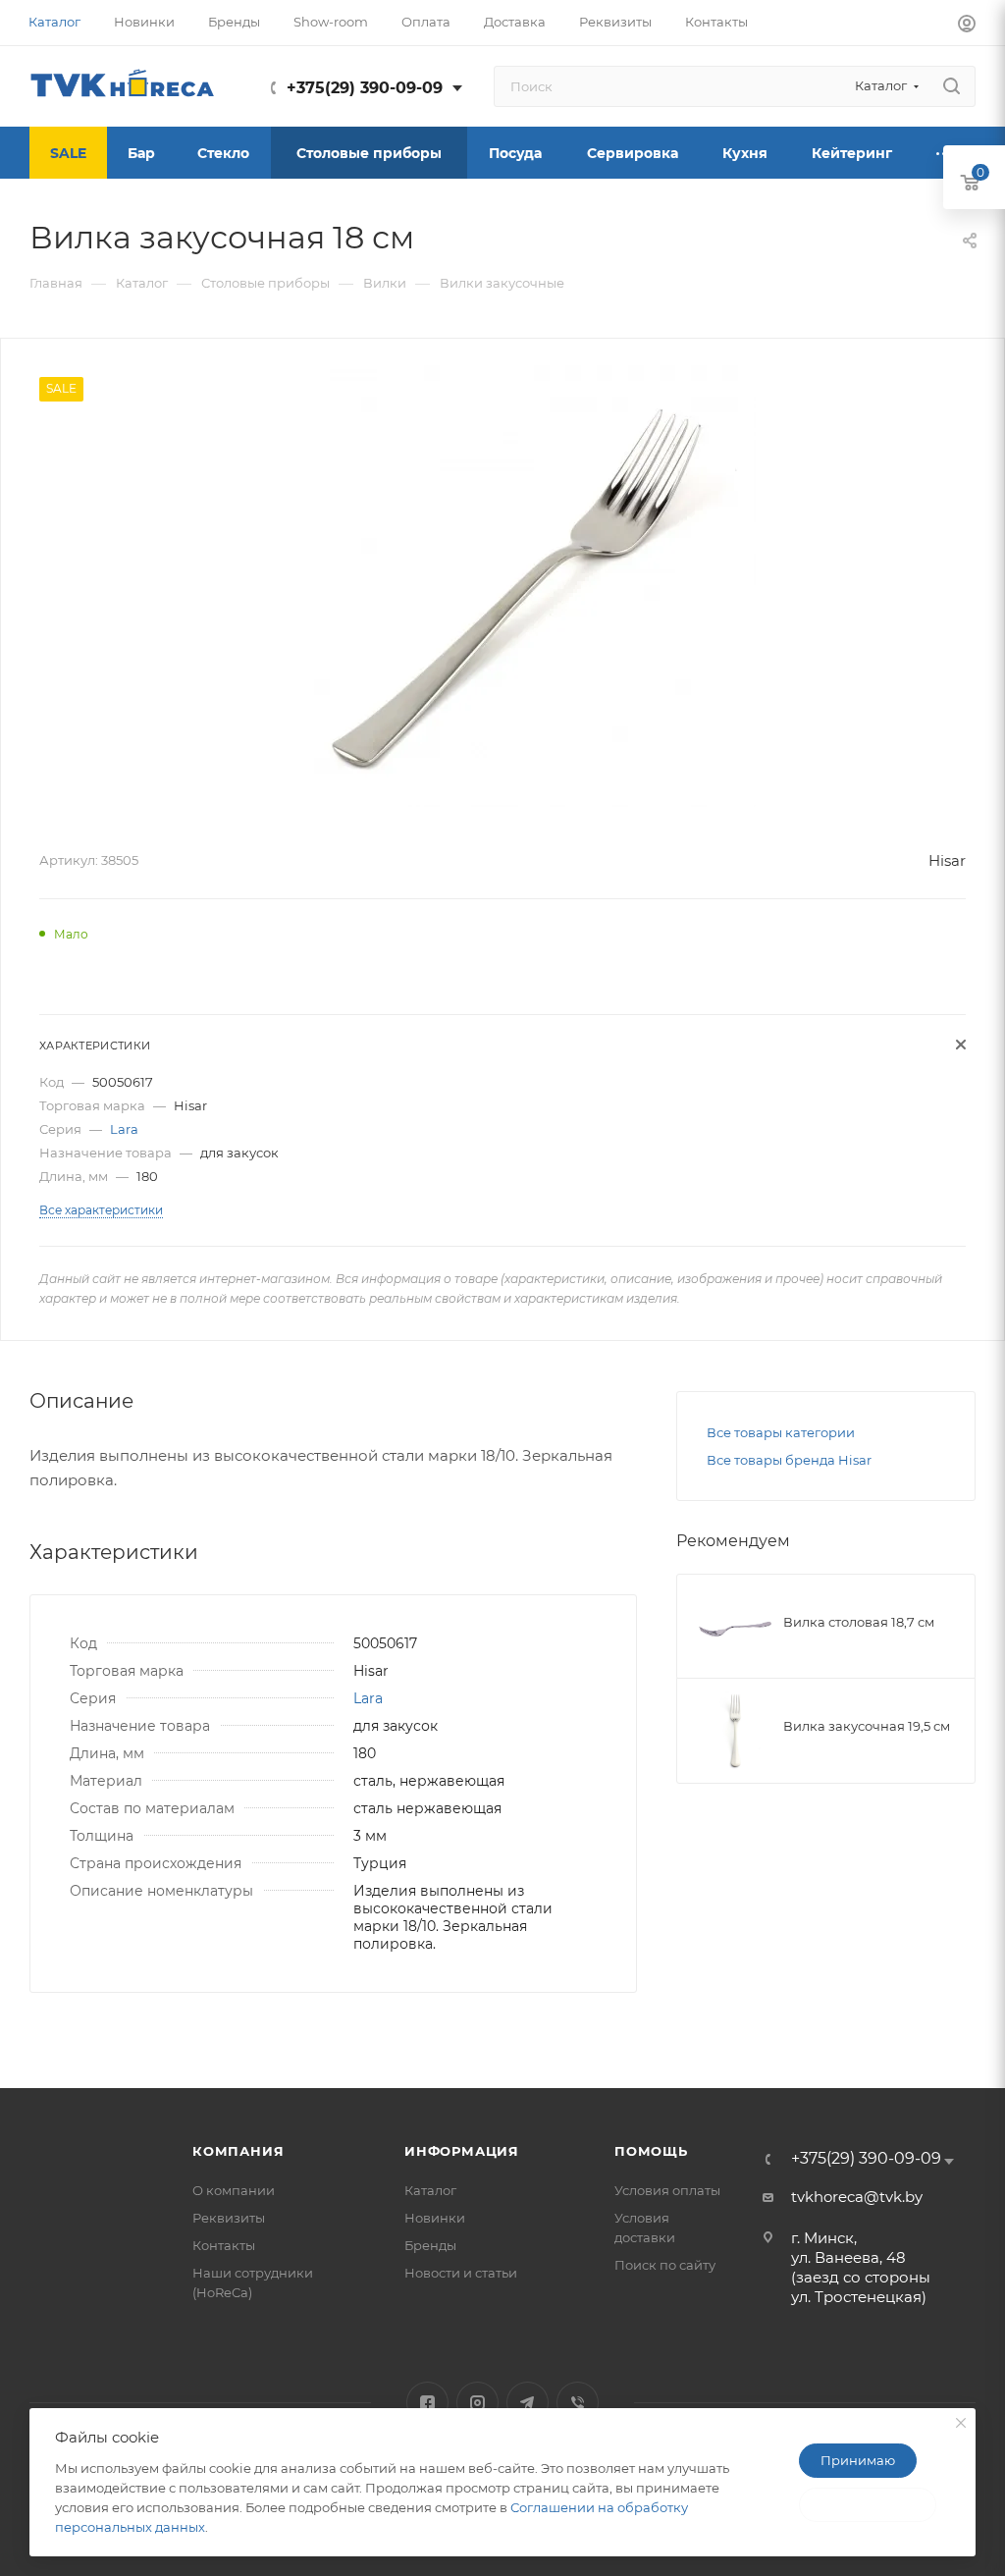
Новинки (435, 2218)
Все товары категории (781, 1432)
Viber (578, 2403)
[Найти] (952, 86)
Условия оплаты (667, 2190)
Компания (238, 2151)
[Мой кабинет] (967, 26)
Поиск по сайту (665, 2265)
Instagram (477, 2403)
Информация (462, 2151)
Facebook (427, 2403)
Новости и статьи (461, 2273)
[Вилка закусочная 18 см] (535, 586)
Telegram (528, 2403)
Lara (124, 1129)
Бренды (430, 2245)
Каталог (430, 2190)
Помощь (651, 2151)
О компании (234, 2190)
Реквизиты (229, 2218)
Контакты (224, 2245)
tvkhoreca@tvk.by (857, 2197)
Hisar (947, 860)
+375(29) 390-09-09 (365, 88)
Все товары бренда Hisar (789, 1460)
